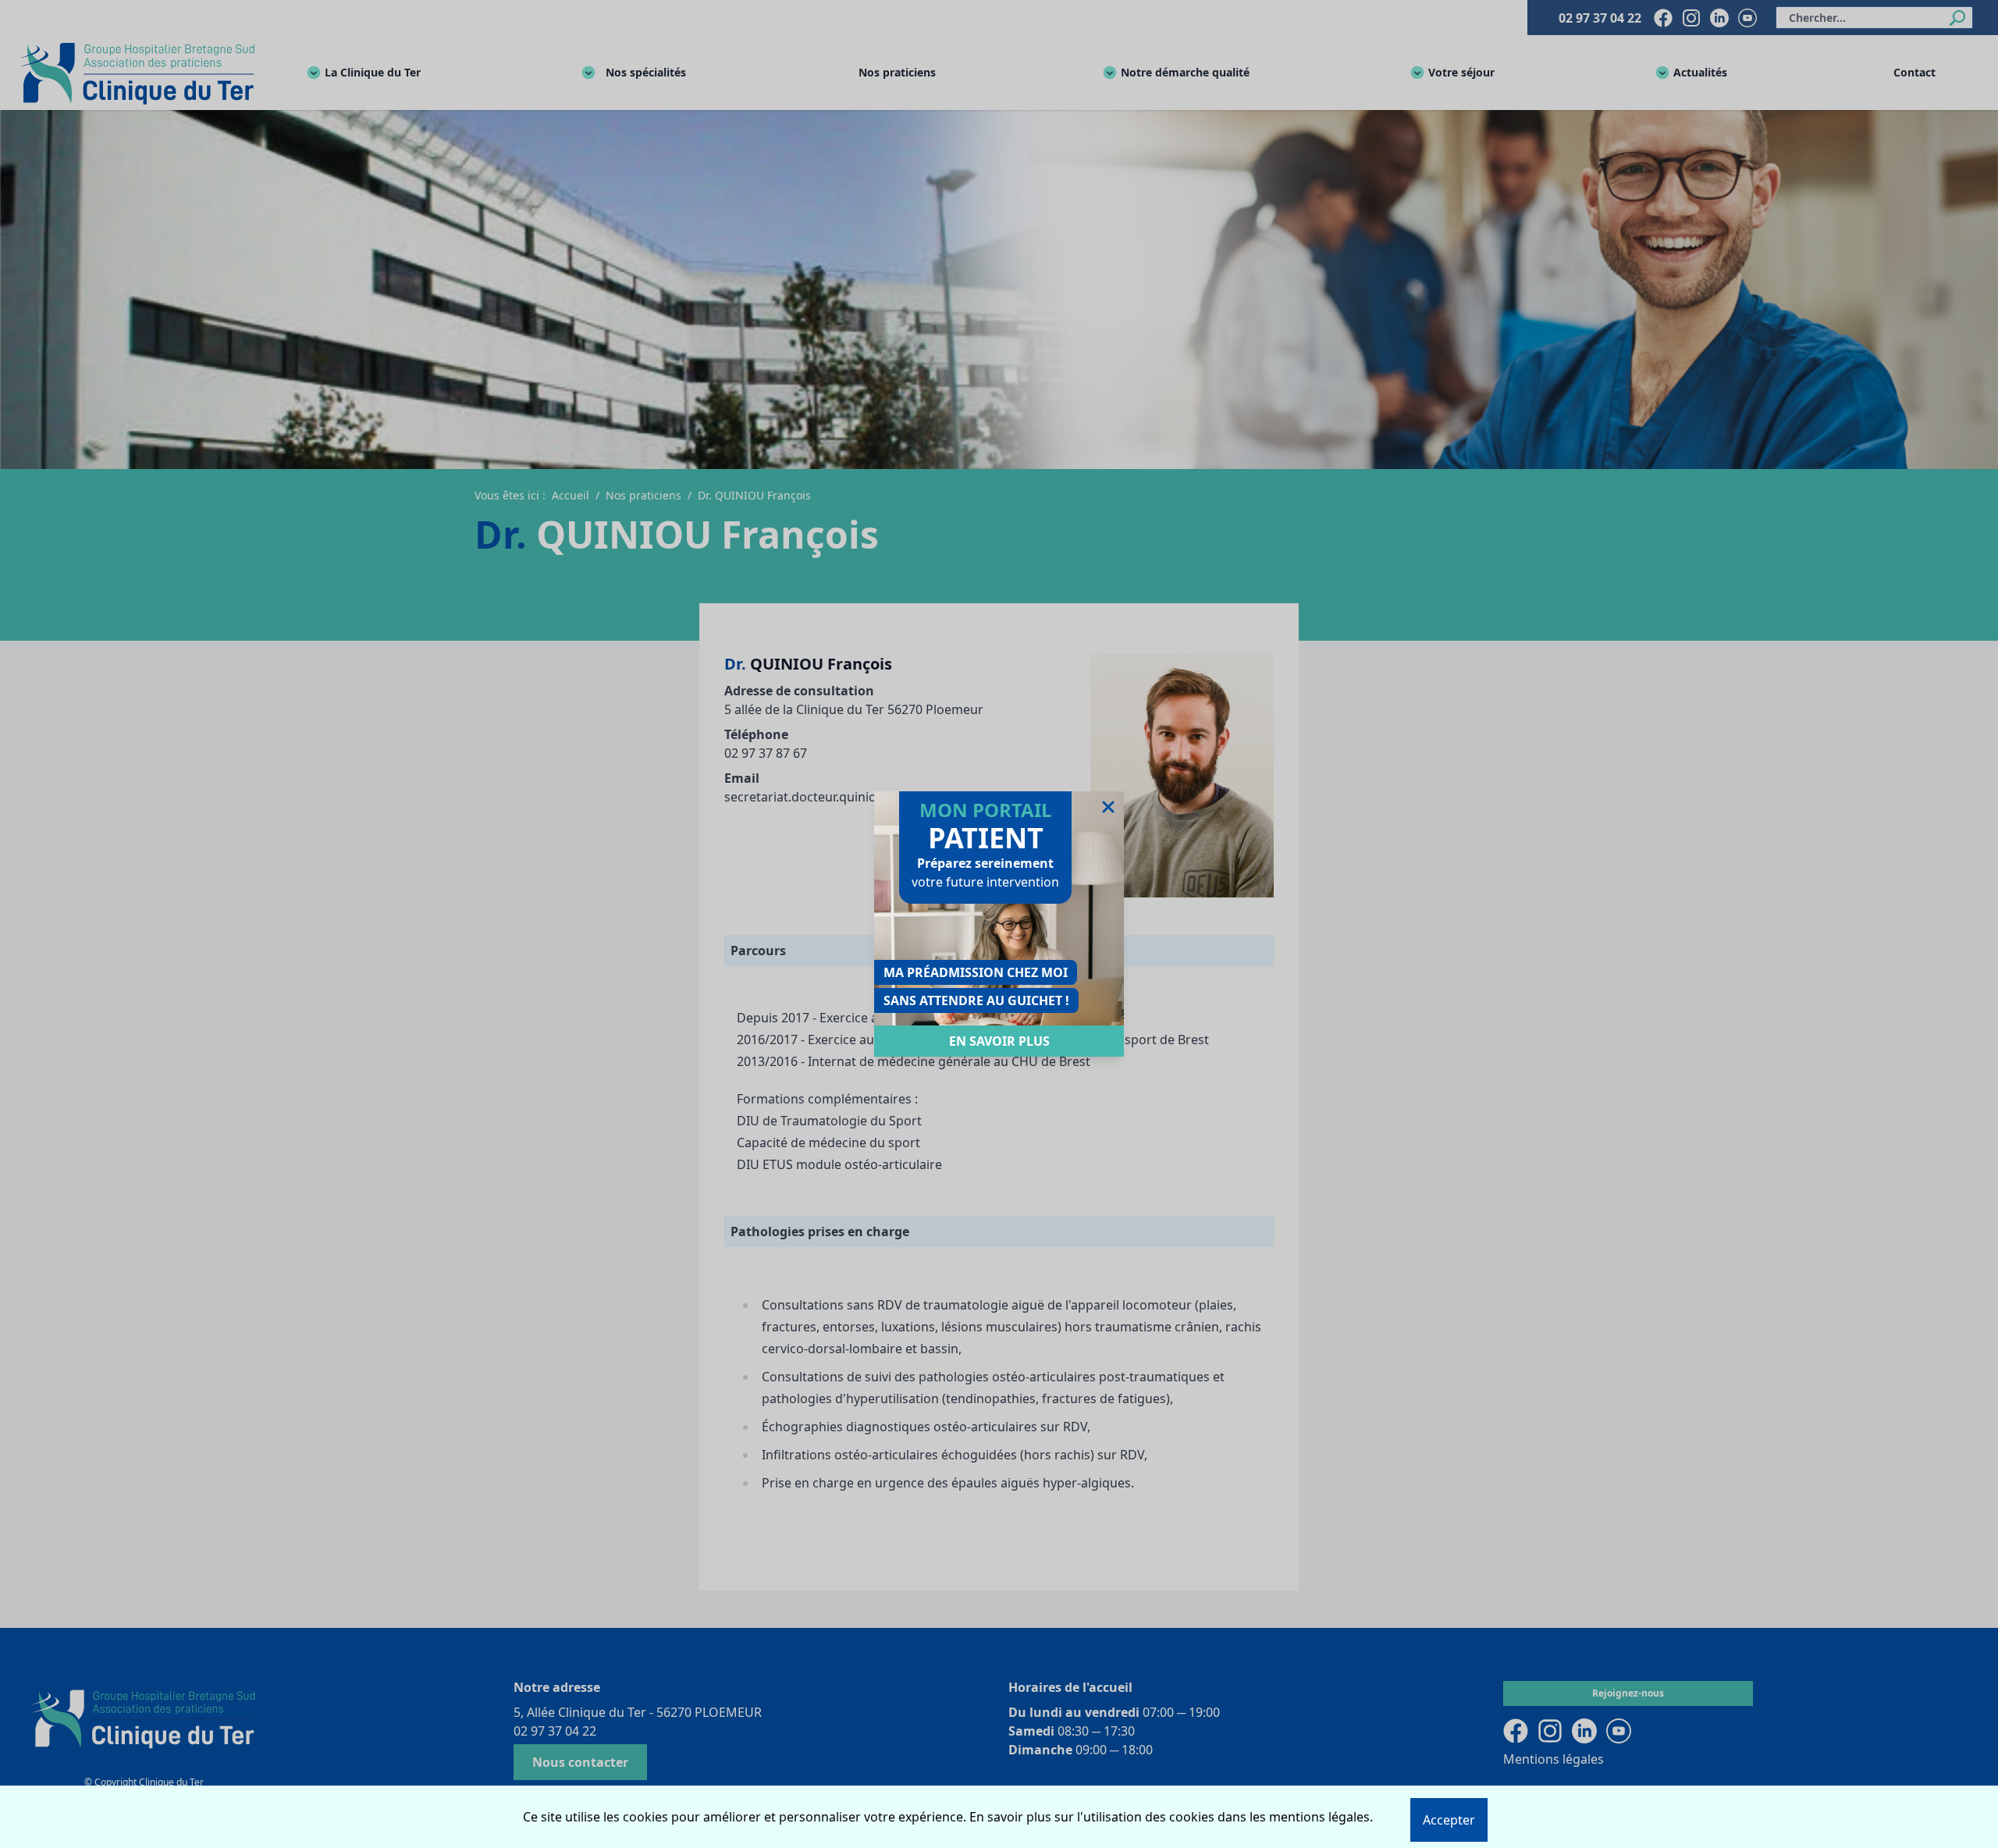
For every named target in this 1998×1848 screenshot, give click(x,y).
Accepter (1449, 1820)
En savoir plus (999, 1041)
